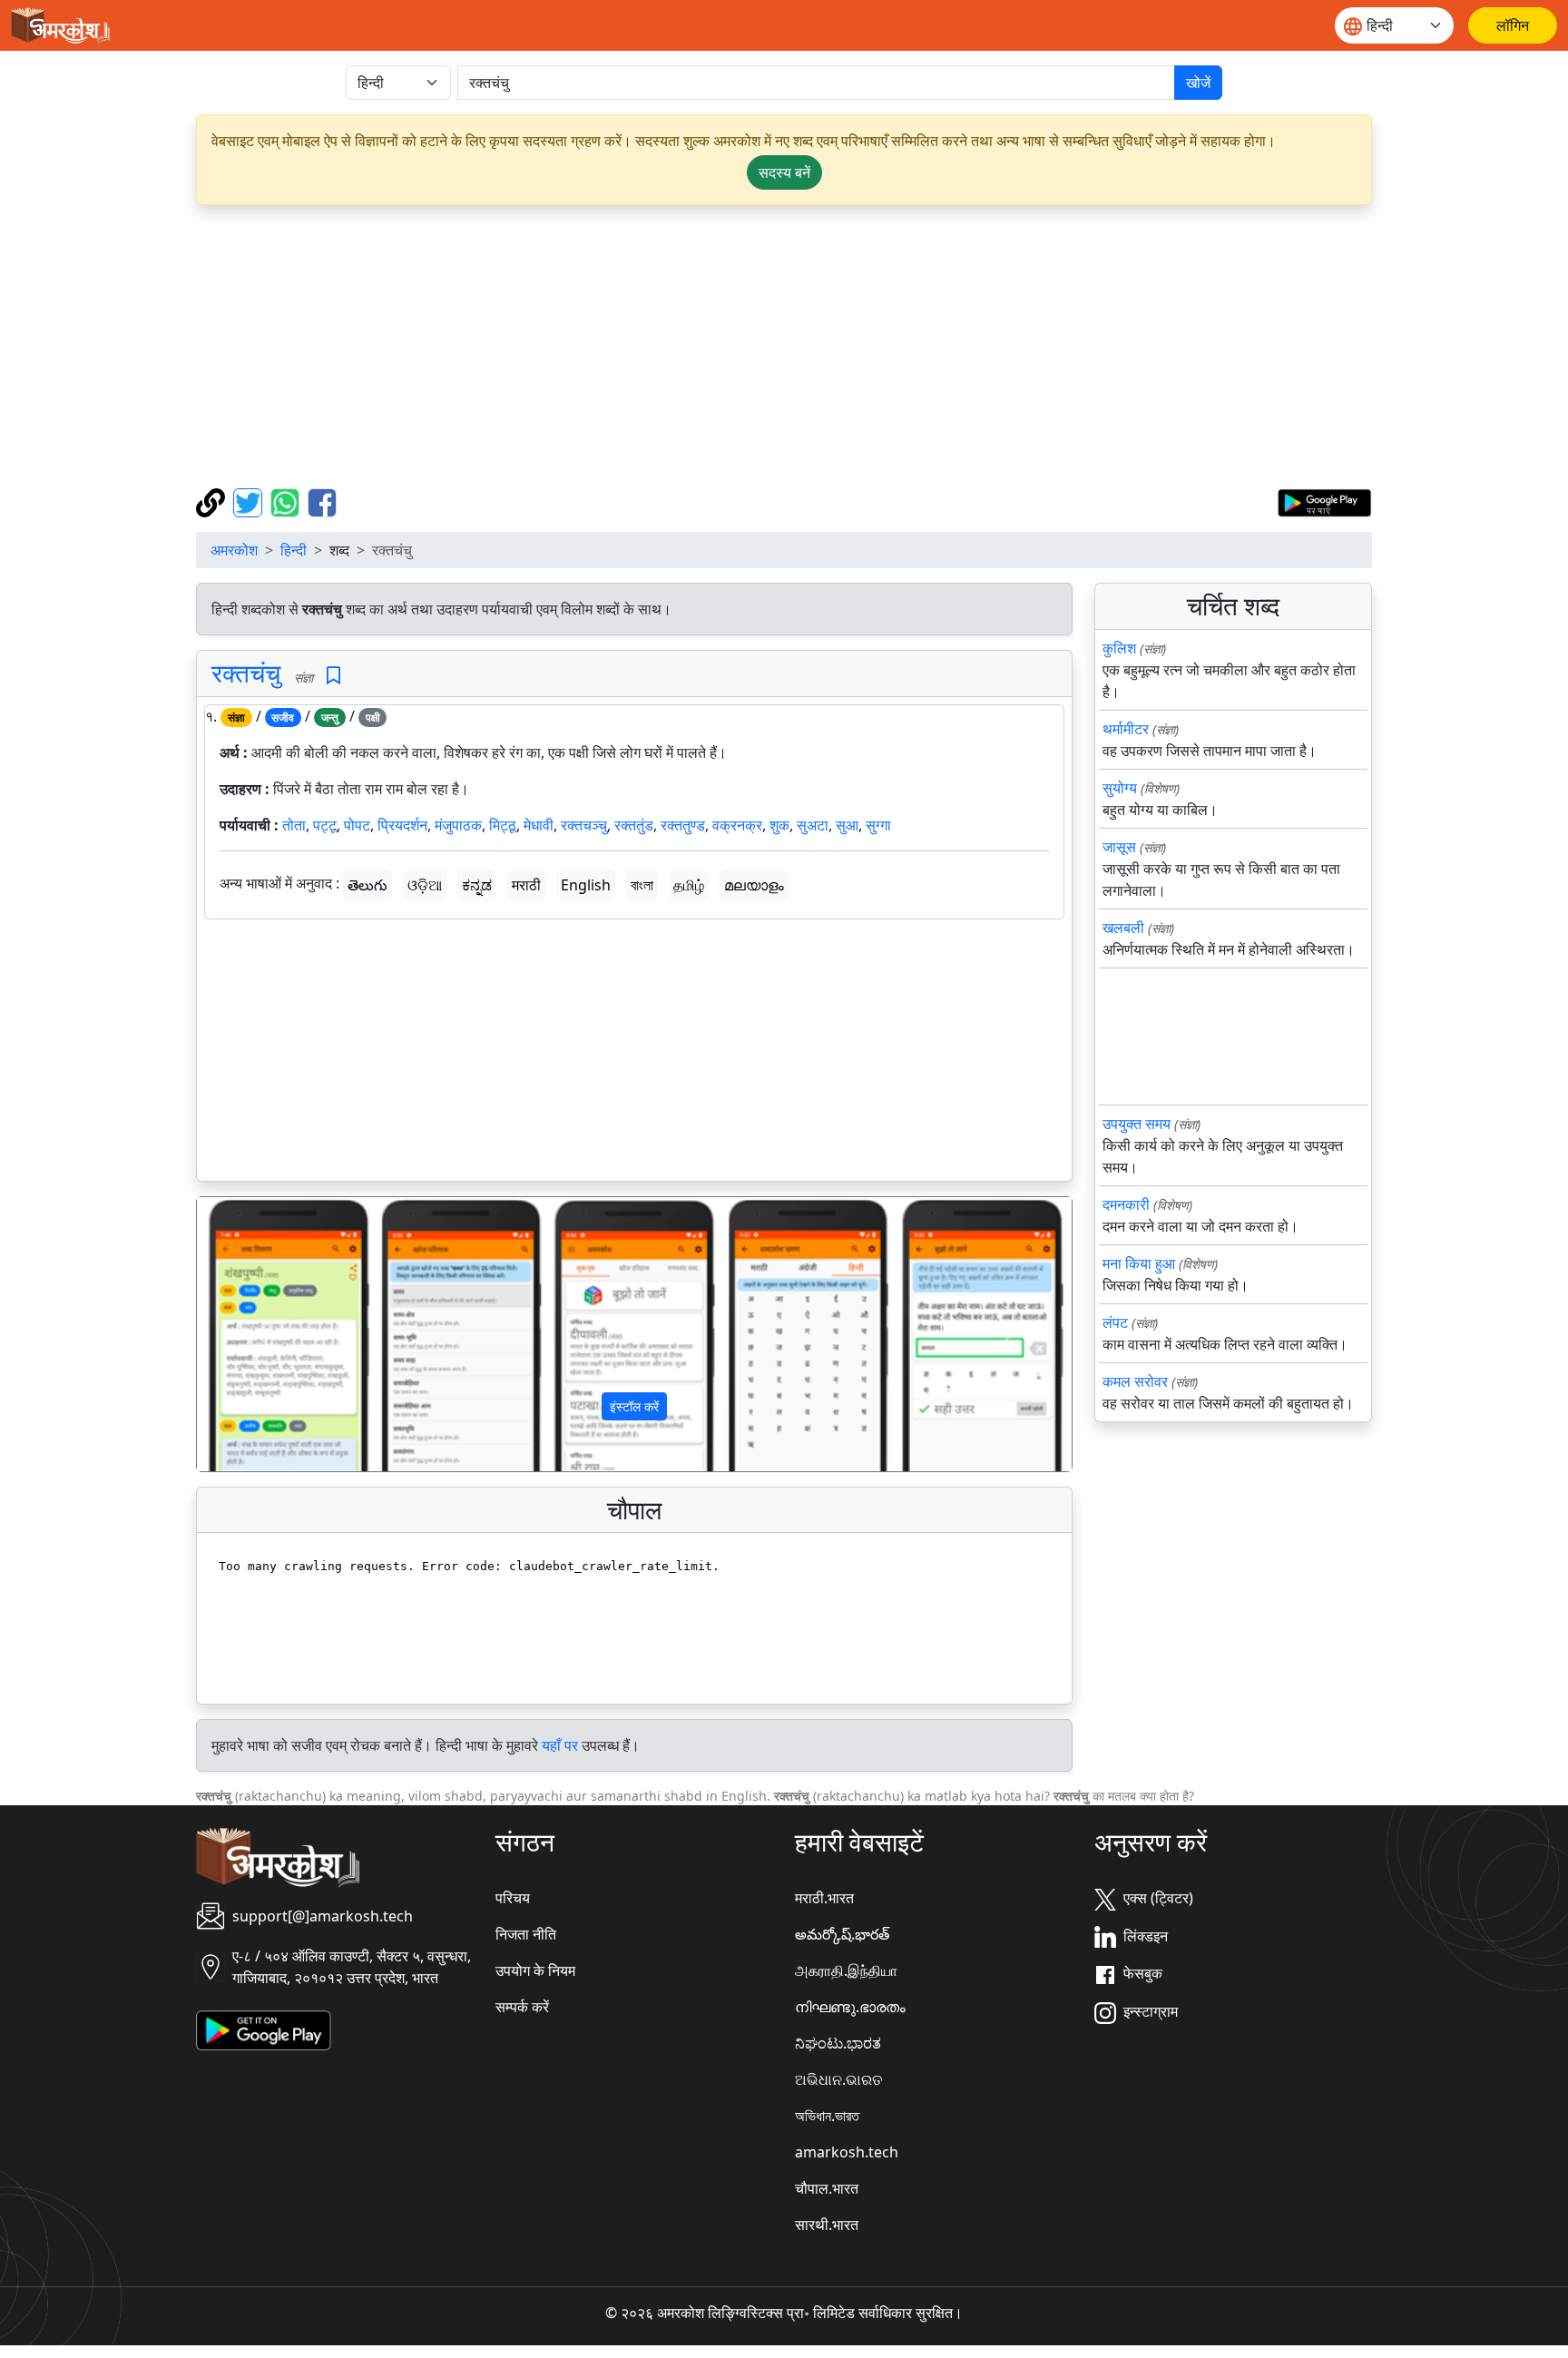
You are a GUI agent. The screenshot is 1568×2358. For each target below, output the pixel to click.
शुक (779, 825)
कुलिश (1119, 648)
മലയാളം (754, 885)
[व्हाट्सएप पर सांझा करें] (287, 501)
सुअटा (813, 825)
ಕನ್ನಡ (477, 885)
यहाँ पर (560, 1745)
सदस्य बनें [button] (784, 172)
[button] (263, 1334)
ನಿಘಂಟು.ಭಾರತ (838, 2043)
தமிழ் (689, 885)
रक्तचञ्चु (584, 825)
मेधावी (539, 825)
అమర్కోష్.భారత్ (842, 1934)
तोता (294, 825)
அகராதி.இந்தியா (846, 1970)
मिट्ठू (503, 825)
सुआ (847, 825)
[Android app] (264, 2029)
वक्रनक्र (737, 825)
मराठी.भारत (824, 1898)
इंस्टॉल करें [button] (634, 1406)
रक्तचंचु (246, 673)
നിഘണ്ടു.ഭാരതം (850, 2007)
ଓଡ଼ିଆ (425, 885)
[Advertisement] (784, 347)
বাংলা (642, 885)
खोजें (1198, 83)
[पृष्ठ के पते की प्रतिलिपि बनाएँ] (213, 501)
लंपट (1115, 1322)
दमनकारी (1126, 1204)
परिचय (513, 1898)
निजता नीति (526, 1934)
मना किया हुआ (1139, 1263)
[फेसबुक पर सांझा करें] (322, 501)
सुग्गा (878, 825)
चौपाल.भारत (827, 2188)
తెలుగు (367, 885)
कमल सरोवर (1135, 1381)
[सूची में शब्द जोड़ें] (333, 676)
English (586, 885)
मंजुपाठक (458, 825)
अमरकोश (234, 550)
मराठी (526, 885)
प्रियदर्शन (402, 825)
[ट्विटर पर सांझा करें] (250, 501)
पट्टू (325, 825)
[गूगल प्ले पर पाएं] (1324, 501)
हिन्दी (294, 550)
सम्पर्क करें (522, 2007)
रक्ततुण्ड (683, 825)
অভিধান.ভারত (827, 2116)
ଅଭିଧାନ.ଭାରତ (838, 2079)
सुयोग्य (1120, 788)
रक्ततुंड (634, 825)
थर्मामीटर (1126, 729)
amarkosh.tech (847, 2152)
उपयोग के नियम (535, 1970)
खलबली (1123, 928)
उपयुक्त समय (1137, 1124)
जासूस (1119, 847)
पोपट (357, 825)
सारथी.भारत (827, 2225)
